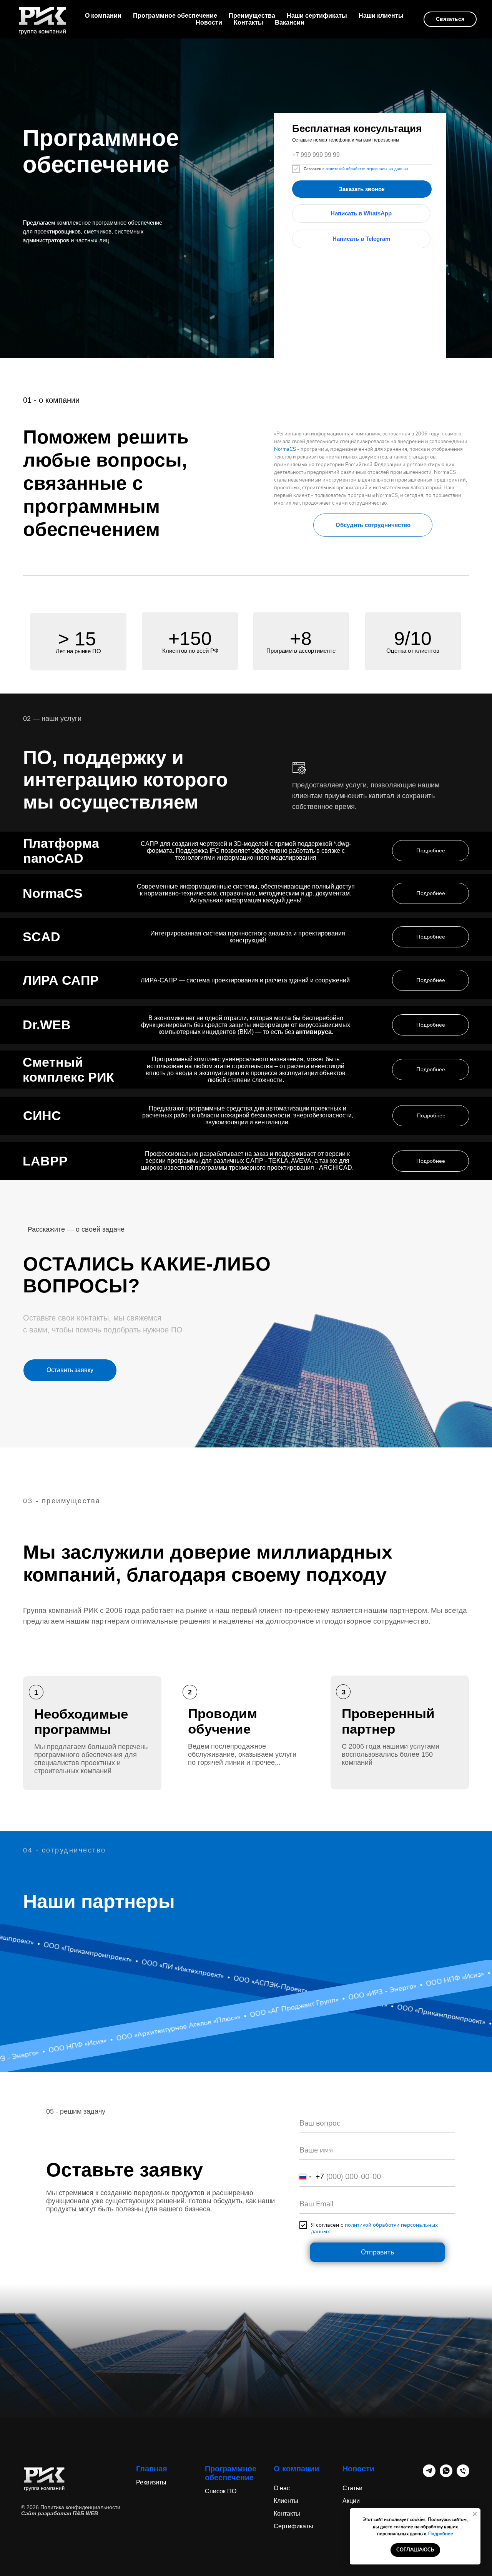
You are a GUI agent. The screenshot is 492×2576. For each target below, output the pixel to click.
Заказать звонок (362, 189)
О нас (282, 2488)
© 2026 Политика (43, 2507)
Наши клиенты (381, 16)
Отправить (377, 2252)
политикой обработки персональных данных (366, 169)
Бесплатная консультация (357, 128)
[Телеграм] (429, 2475)
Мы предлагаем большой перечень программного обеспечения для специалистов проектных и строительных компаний (91, 1759)
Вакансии (290, 23)
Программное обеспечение (175, 16)
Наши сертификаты (317, 16)
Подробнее (441, 2534)
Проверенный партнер (388, 1721)
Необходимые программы (81, 1722)
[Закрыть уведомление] (475, 2514)
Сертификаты (293, 2526)
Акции (351, 2501)
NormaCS (285, 449)
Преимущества (252, 16)
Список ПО (221, 2491)
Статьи (352, 2488)
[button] (373, 525)
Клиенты (286, 2501)
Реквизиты (151, 2482)
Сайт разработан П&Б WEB (60, 2513)
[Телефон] (463, 2475)
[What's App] (446, 2475)
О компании (103, 16)
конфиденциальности (93, 2507)
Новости (209, 23)
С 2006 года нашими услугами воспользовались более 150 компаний (391, 1754)
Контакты (248, 23)
